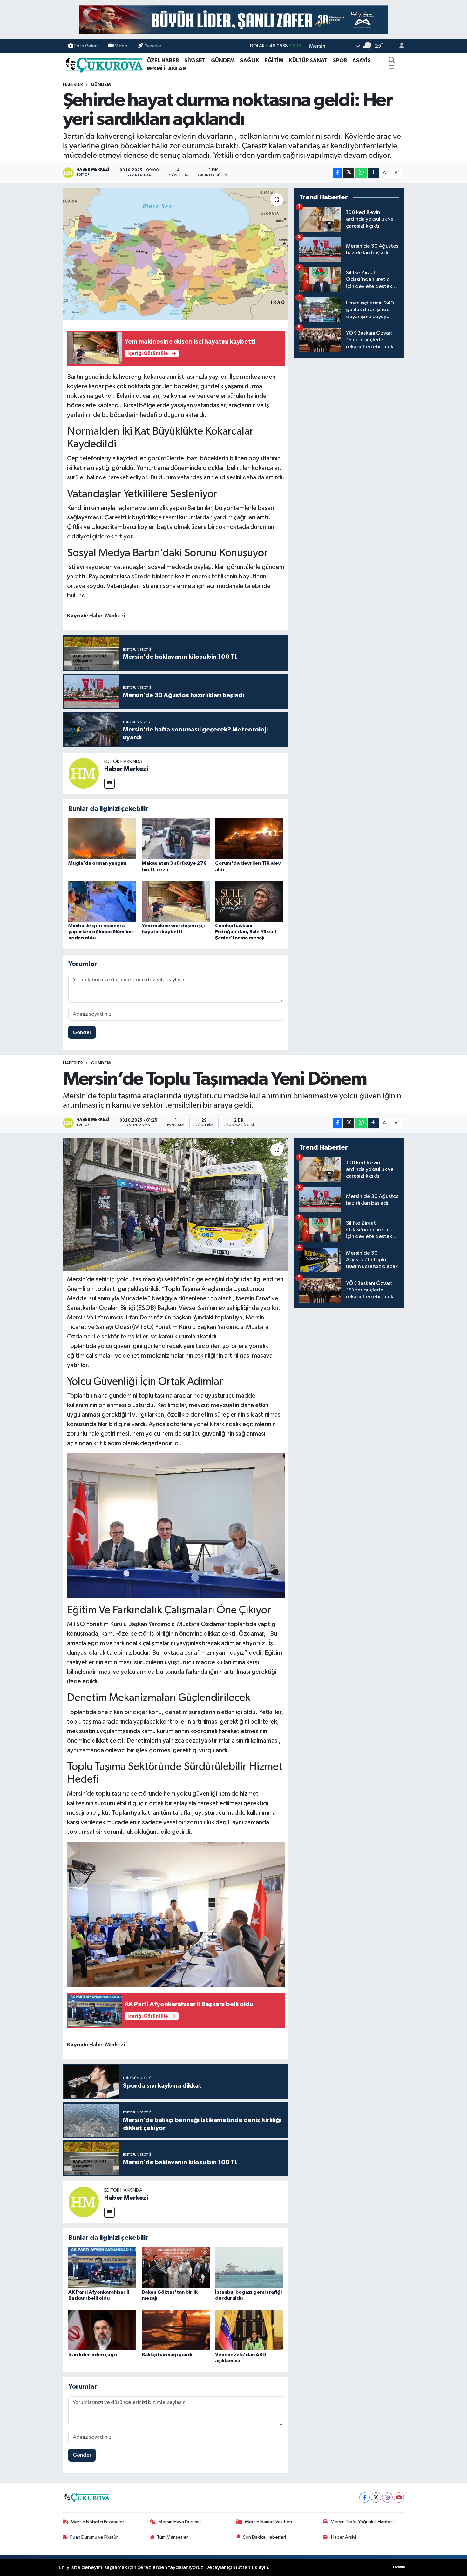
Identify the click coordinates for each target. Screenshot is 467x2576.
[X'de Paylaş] (349, 173)
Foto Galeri (86, 46)
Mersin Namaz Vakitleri (268, 2522)
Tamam (399, 2567)
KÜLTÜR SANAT (308, 60)
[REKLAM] (233, 20)
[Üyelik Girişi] (399, 46)
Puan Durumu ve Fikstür (94, 2537)
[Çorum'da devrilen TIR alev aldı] (249, 839)
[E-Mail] (109, 783)
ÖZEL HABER (163, 60)
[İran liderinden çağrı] (102, 2330)
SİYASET (195, 60)
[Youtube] (399, 2497)
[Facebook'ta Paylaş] (338, 173)
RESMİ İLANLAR (166, 69)
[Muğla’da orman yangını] (102, 839)
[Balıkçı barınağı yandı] (176, 2330)
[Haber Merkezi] (84, 773)
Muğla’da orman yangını (97, 863)
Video (121, 46)
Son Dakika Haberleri (264, 2537)
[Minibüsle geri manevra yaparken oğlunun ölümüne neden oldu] (102, 901)
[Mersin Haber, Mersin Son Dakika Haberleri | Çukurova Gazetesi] (104, 64)
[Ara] (392, 61)
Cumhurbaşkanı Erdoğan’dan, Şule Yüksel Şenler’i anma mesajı (246, 932)
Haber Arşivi (344, 2537)
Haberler (73, 85)
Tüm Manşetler (173, 2537)
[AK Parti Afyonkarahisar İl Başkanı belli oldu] (102, 2267)
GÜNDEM (223, 60)
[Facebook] (365, 2497)
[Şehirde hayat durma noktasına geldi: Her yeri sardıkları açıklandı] (176, 254)
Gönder (82, 1033)
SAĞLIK (250, 60)
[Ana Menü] (392, 69)
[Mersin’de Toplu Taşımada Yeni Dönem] (176, 1204)
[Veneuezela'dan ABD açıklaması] (249, 2330)
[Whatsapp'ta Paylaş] (361, 173)
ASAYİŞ (362, 60)
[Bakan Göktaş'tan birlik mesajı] (176, 2267)
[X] (376, 2497)
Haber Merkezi (126, 769)
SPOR (340, 60)
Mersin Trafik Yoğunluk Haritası (362, 2522)
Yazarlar (153, 46)
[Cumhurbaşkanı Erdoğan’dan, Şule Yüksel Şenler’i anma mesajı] (249, 901)
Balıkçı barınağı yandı (167, 2355)
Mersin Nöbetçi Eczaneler (98, 2522)
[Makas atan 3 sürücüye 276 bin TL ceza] (176, 839)
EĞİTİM (274, 60)
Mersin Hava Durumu (179, 2522)
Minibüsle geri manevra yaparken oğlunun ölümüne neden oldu (101, 932)
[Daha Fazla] (373, 173)
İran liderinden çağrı (93, 2355)
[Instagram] (387, 2497)
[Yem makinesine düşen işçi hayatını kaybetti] (176, 901)
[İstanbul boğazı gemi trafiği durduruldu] (249, 2267)
